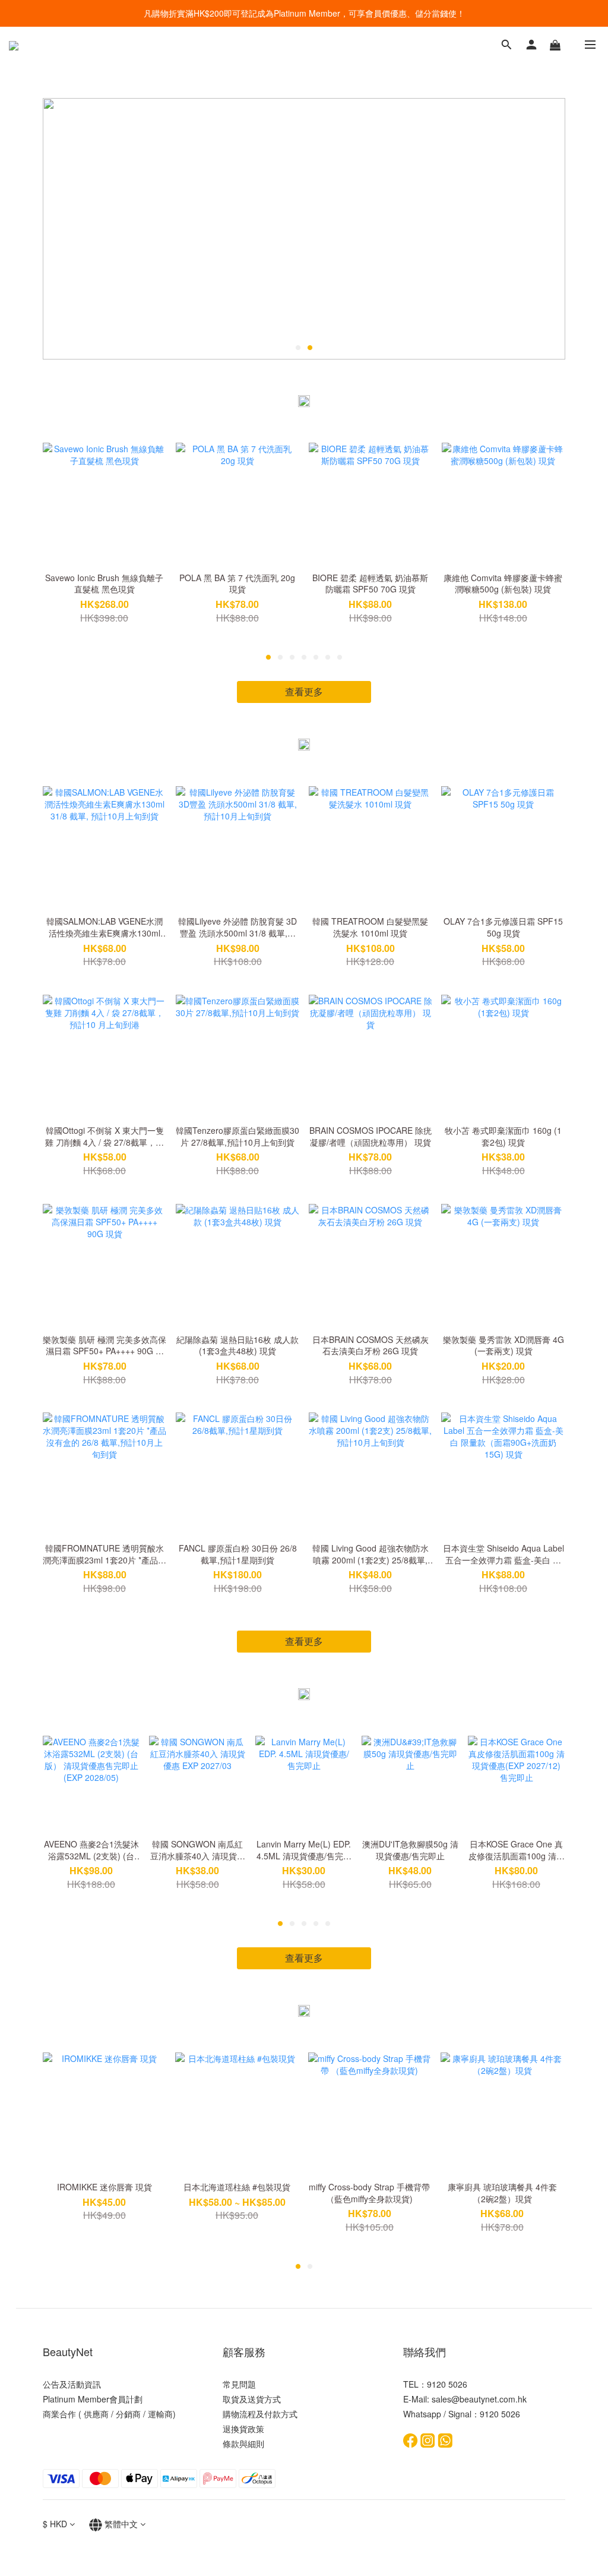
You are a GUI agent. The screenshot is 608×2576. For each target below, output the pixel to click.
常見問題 (239, 2384)
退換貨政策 (243, 2429)
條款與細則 (243, 2443)
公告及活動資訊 (72, 2384)
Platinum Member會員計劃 (93, 2399)
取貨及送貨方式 (252, 2399)
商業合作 (59, 2414)
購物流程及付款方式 (260, 2414)
